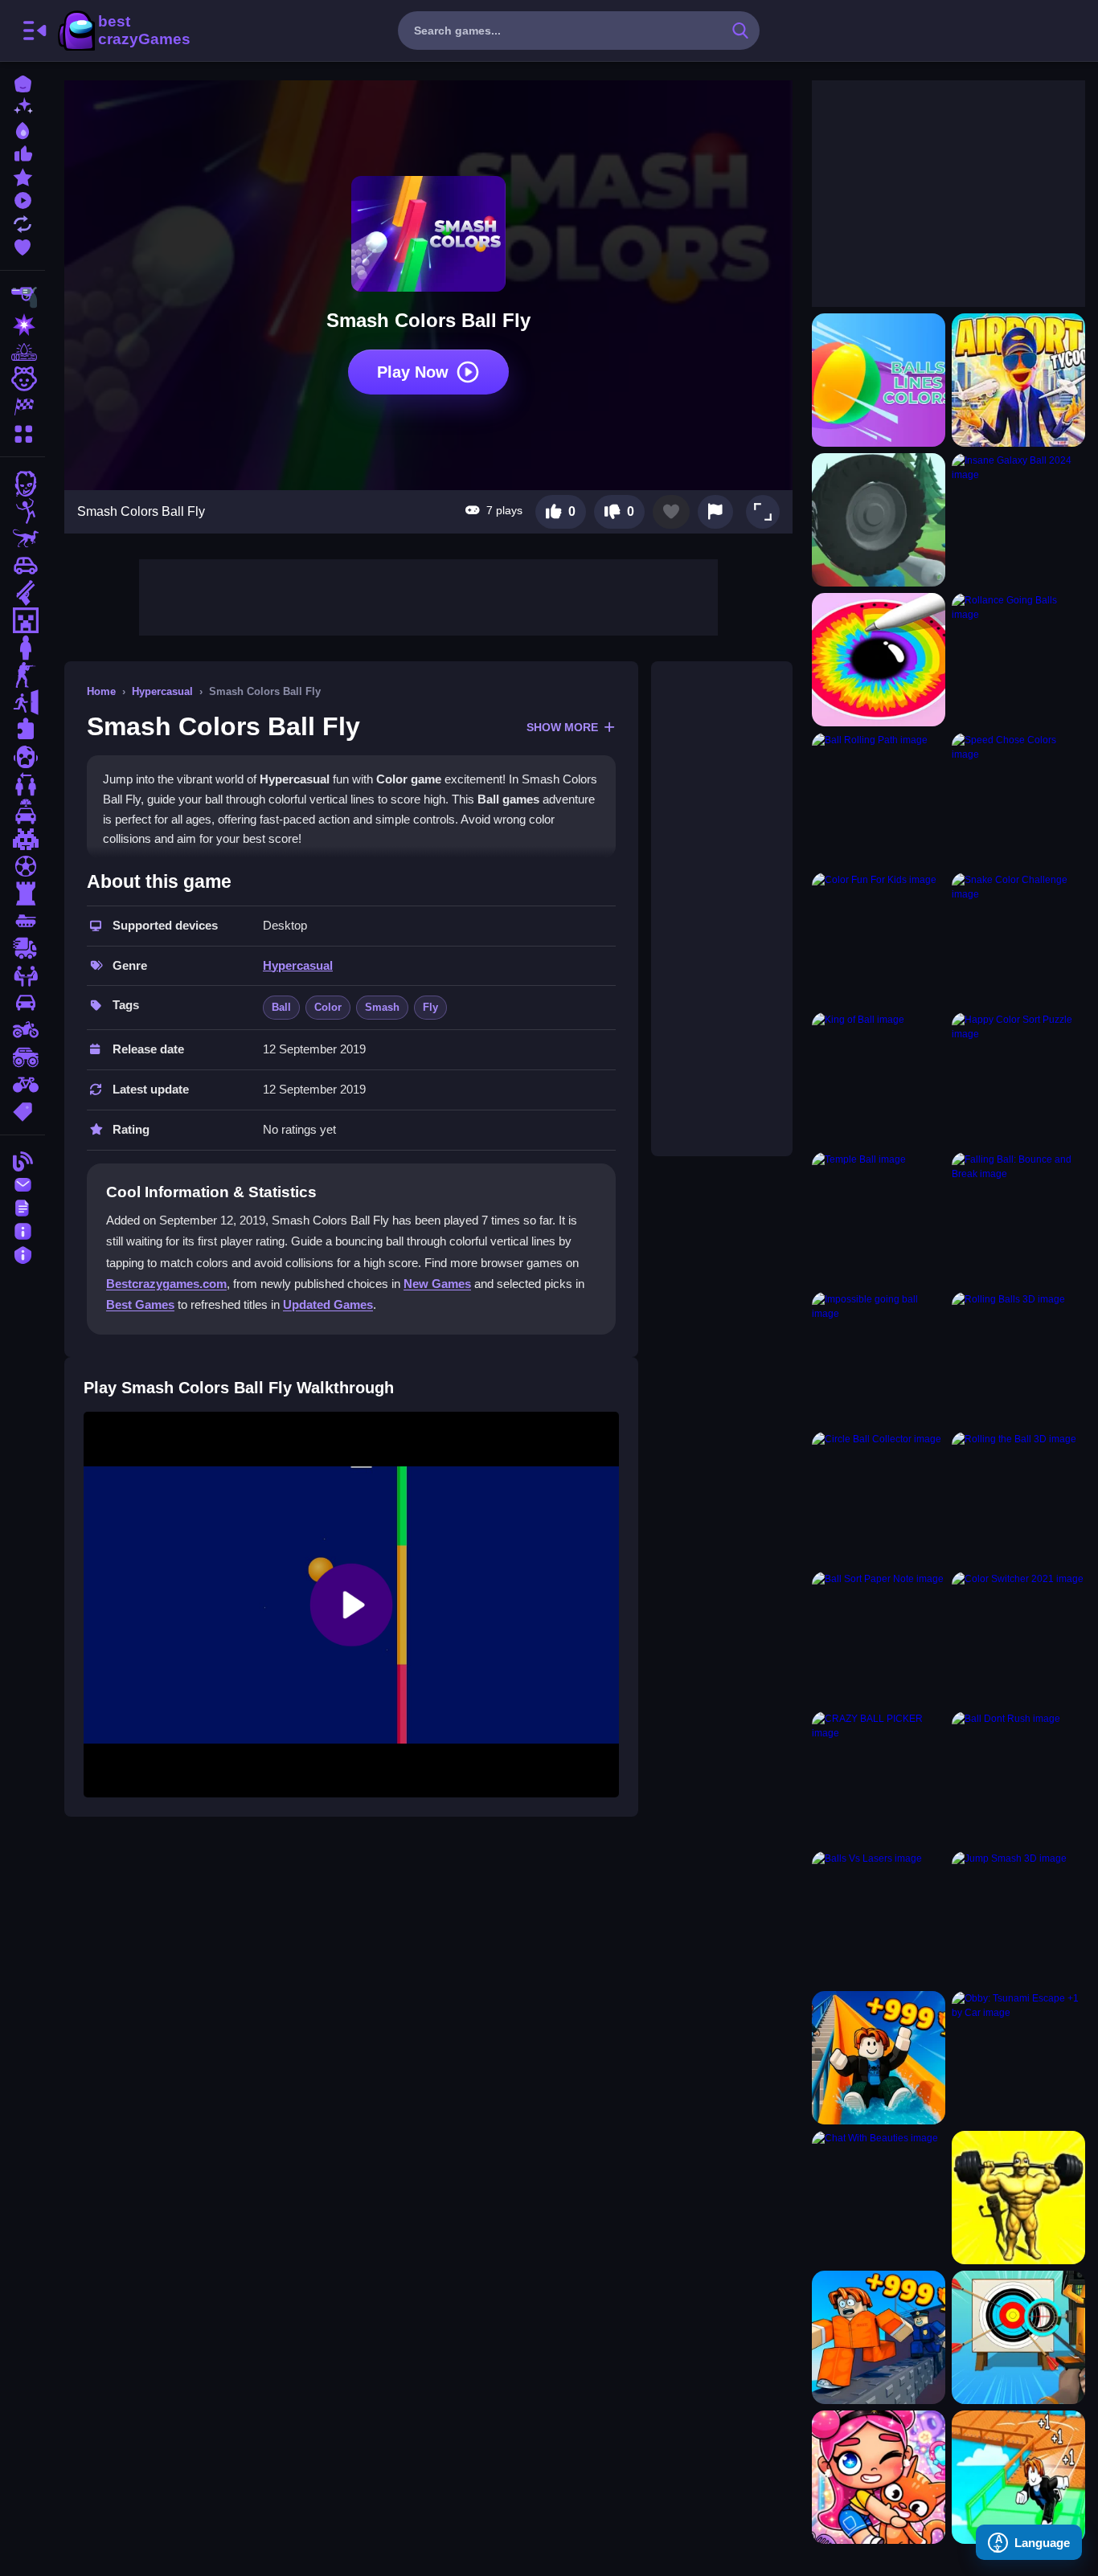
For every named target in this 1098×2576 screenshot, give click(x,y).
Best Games (140, 1304)
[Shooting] (23, 297)
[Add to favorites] (671, 512)
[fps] (23, 675)
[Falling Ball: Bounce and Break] (1018, 1219)
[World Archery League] (1018, 2337)
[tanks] (23, 921)
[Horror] (23, 757)
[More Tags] (23, 1110)
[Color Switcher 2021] (1018, 1638)
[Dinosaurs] (23, 538)
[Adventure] (23, 352)
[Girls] (23, 379)
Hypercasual (162, 691)
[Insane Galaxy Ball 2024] (1018, 520)
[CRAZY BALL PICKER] (879, 1778)
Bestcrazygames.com (166, 1284)
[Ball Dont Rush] (1018, 1778)
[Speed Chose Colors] (1018, 799)
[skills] (23, 975)
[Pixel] (23, 839)
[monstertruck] (23, 1057)
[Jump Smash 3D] (1018, 1918)
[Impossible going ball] (879, 1359)
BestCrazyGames (123, 31)
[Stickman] (23, 511)
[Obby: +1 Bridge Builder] (1018, 2477)
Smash (382, 1007)
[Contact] (23, 1183)
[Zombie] (23, 484)
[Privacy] (23, 1253)
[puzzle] (23, 730)
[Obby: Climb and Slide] (879, 2058)
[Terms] (23, 1206)
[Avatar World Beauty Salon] (879, 2477)
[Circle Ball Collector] (879, 1499)
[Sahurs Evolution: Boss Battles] (1018, 2198)
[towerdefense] (23, 893)
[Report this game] (715, 512)
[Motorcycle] (23, 1030)
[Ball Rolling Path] (879, 799)
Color (328, 1007)
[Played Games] (23, 199)
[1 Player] (23, 648)
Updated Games (328, 1304)
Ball (281, 1007)
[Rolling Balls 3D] (1018, 1359)
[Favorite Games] (23, 245)
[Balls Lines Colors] (879, 380)
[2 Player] (23, 784)
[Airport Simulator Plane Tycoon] (1018, 380)
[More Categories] (23, 432)
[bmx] (23, 1085)
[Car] (23, 566)
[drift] (23, 1003)
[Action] (23, 325)
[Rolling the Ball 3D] (1018, 1499)
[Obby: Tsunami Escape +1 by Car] (1018, 2058)
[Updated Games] (23, 222)
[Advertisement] (428, 595)
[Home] (23, 82)
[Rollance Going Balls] (1018, 660)
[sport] (23, 866)
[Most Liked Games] (23, 152)
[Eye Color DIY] (879, 660)
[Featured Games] (23, 176)
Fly (430, 1007)
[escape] (23, 702)
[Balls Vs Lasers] (879, 1918)
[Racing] (23, 407)
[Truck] (23, 948)
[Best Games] (23, 129)
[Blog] (23, 1160)
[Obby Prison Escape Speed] (879, 2337)
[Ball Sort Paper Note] (879, 1638)
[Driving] (23, 812)
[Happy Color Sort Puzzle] (1018, 1079)
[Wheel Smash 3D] (879, 520)
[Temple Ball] (879, 1219)
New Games (437, 1284)
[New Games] (23, 106)
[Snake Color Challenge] (1018, 939)
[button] (763, 512)
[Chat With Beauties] (879, 2198)
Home (101, 691)
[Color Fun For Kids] (879, 939)
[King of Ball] (879, 1079)
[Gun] (23, 593)
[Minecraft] (23, 620)
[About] (23, 1230)
